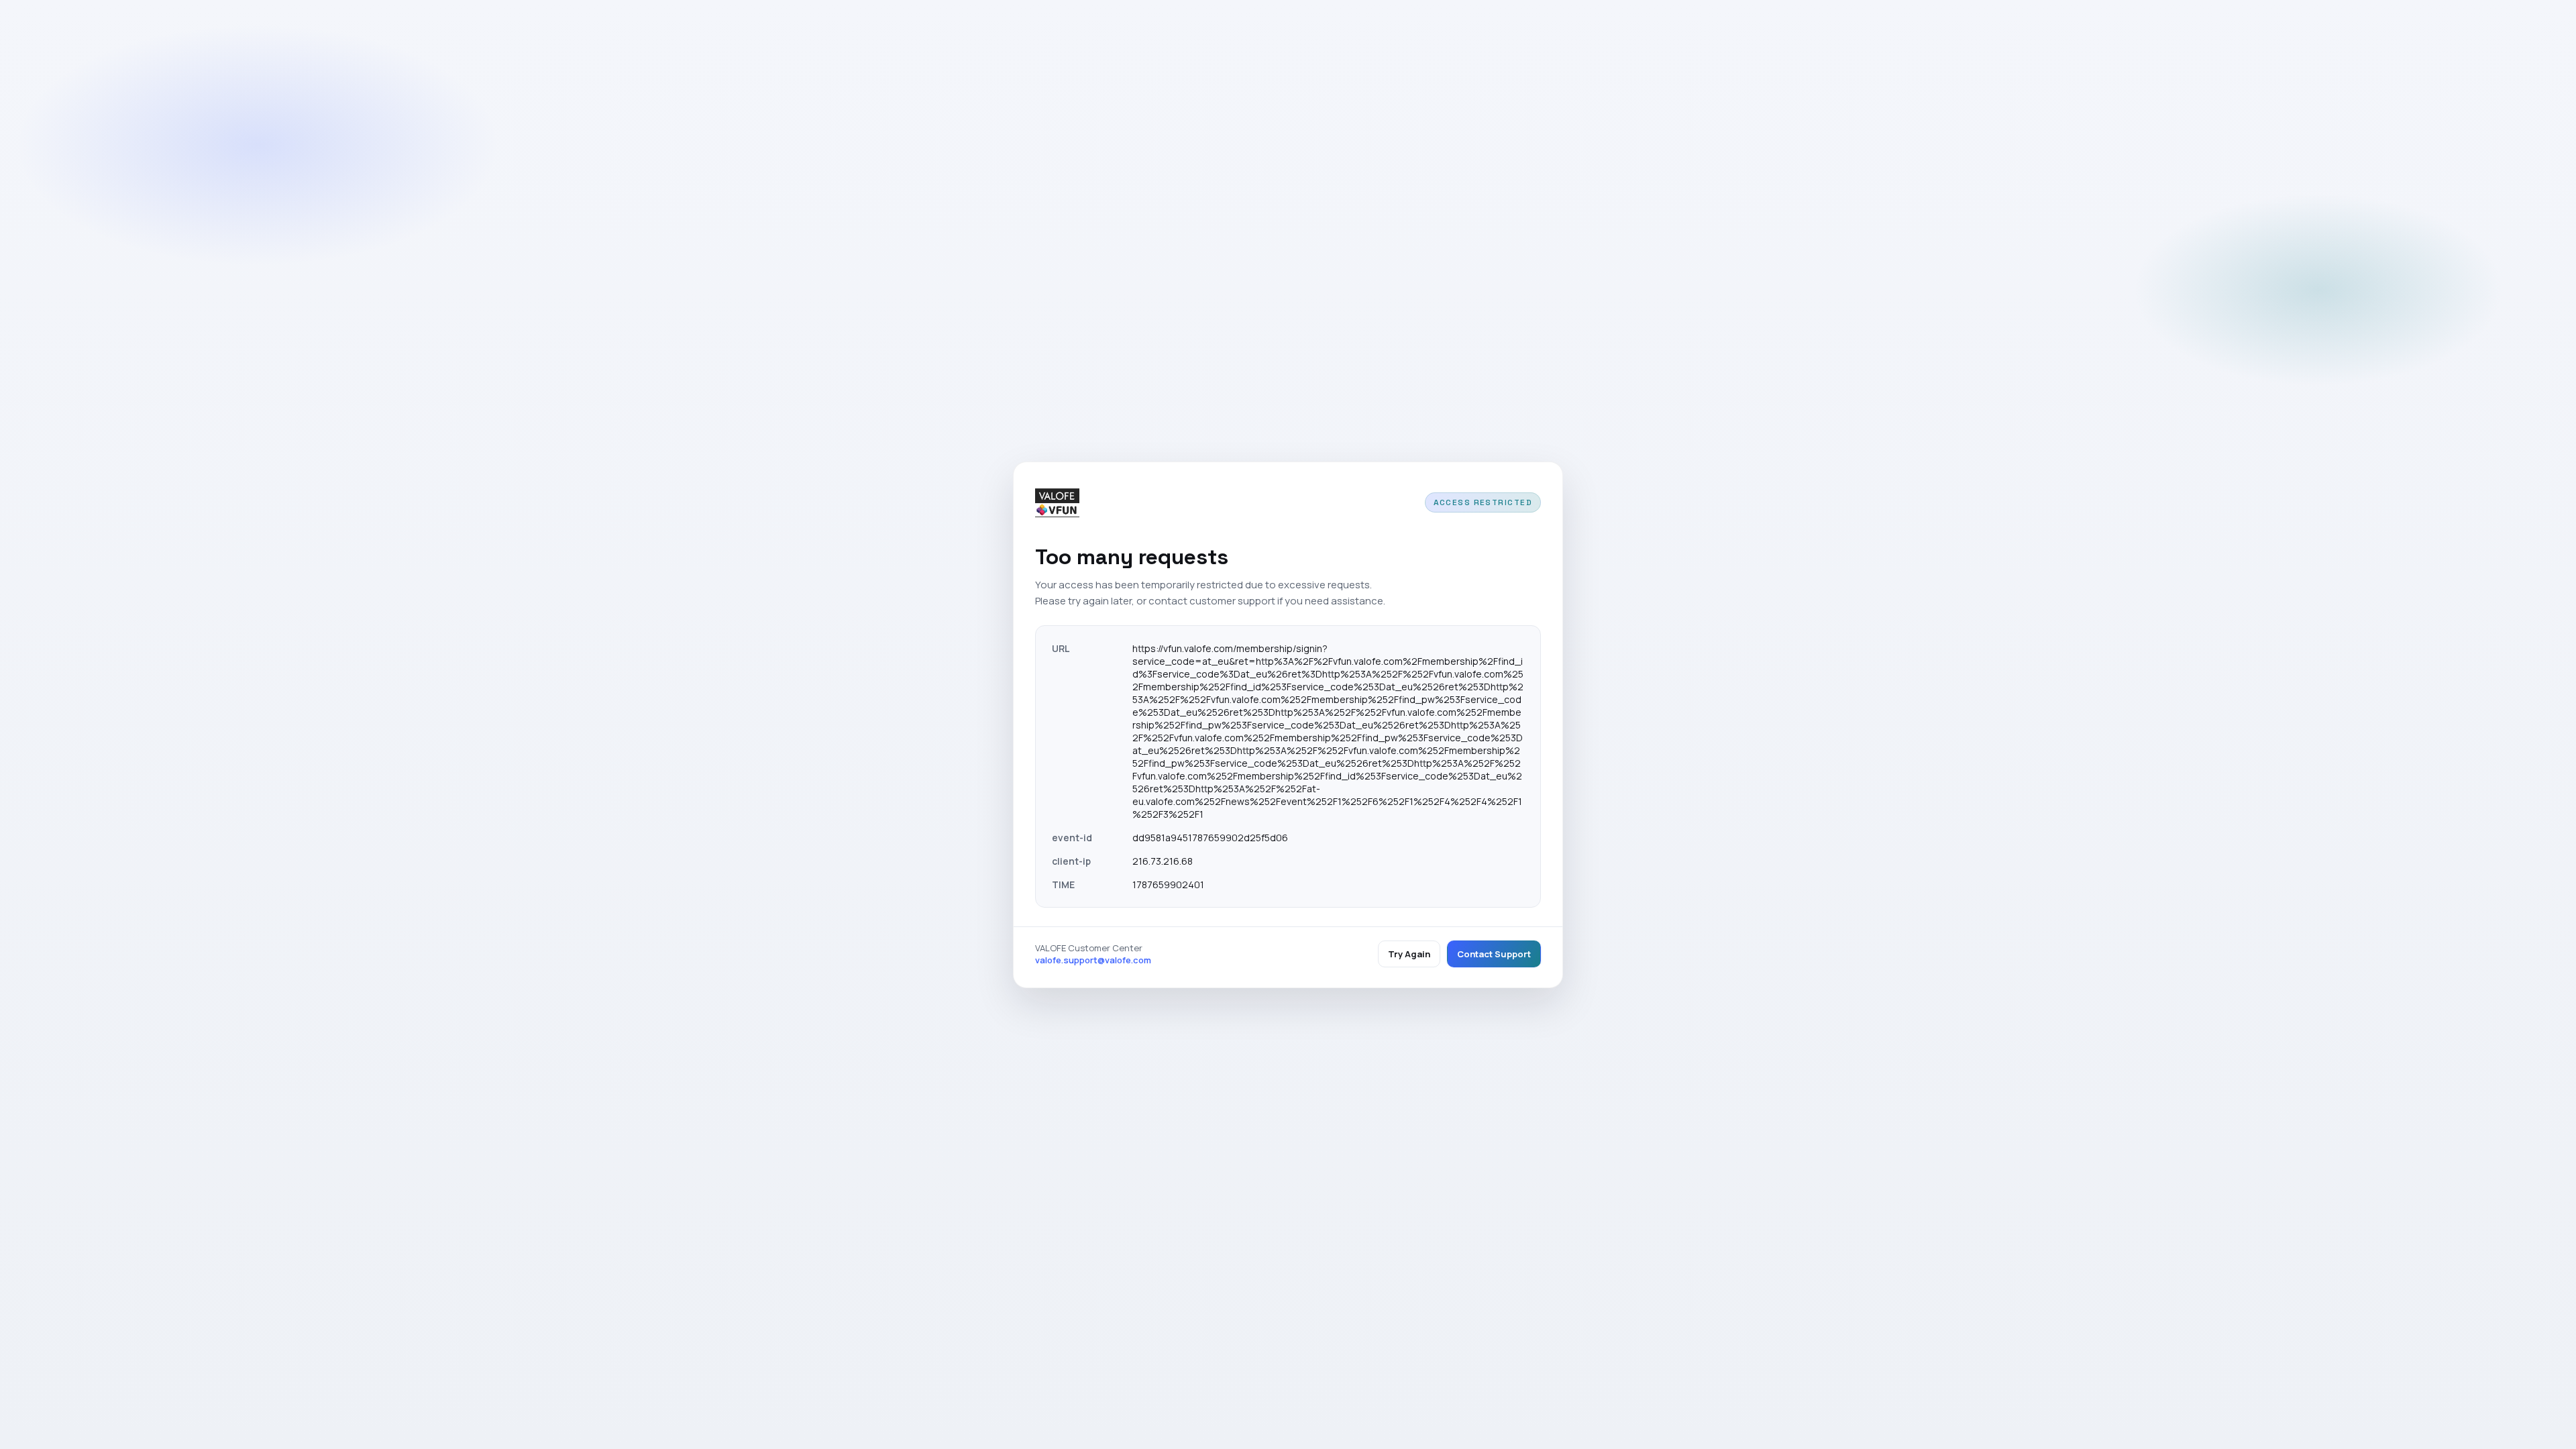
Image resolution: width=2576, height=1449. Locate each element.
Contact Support (1494, 954)
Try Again (1409, 954)
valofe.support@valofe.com (1093, 960)
